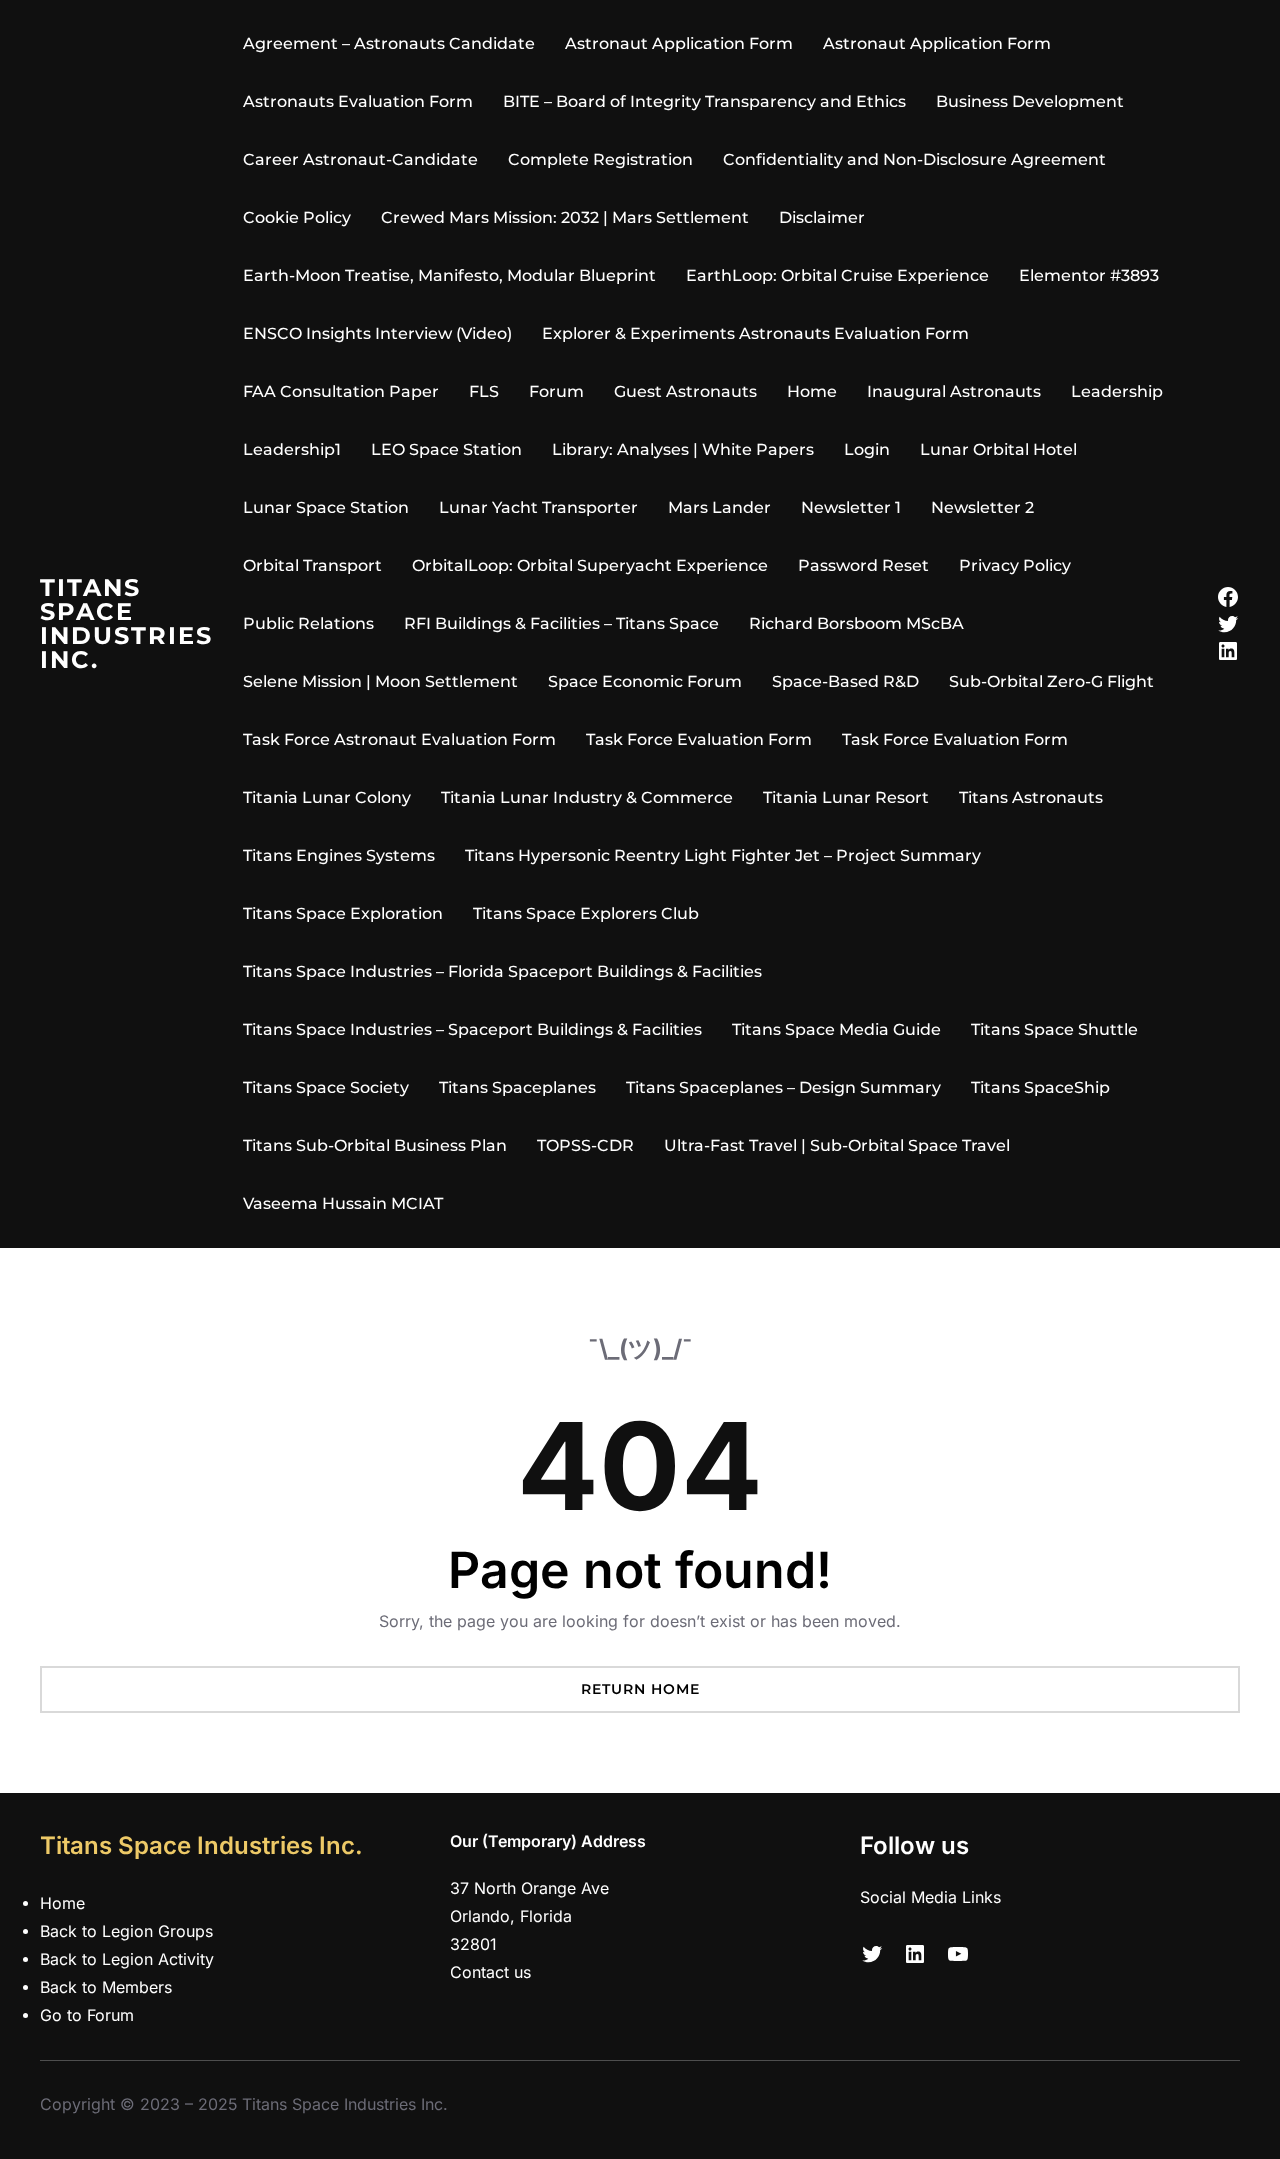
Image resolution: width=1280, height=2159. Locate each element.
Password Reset (863, 565)
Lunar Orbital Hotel (998, 449)
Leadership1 (292, 449)
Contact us (490, 1972)
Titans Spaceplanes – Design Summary (783, 1087)
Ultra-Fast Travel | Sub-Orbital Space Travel (837, 1145)
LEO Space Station (446, 449)
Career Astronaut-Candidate (360, 159)
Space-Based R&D (845, 681)
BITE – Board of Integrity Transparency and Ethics (704, 101)
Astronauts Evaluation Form (358, 101)
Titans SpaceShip (1040, 1087)
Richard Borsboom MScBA (856, 623)
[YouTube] (958, 1954)
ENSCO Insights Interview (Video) (377, 333)
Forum (556, 391)
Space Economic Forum (645, 681)
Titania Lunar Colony (327, 797)
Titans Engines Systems (339, 855)
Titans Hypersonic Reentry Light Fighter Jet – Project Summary (723, 855)
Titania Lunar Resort (846, 797)
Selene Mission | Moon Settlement (380, 681)
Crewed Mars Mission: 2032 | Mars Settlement (565, 217)
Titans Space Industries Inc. (126, 623)
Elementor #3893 (1089, 275)
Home (812, 391)
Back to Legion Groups (126, 1931)
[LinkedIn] (1228, 651)
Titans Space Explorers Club (586, 913)
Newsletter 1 (851, 507)
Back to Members (106, 1987)
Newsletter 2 (982, 507)
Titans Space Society (326, 1087)
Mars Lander (719, 507)
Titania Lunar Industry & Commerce (587, 797)
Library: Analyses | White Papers (683, 449)
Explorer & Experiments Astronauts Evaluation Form (755, 333)
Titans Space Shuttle (1054, 1029)
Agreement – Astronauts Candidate (389, 43)
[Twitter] (1228, 624)
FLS (484, 391)
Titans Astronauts (1031, 797)
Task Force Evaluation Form (699, 739)
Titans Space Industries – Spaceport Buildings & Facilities (472, 1029)
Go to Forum (87, 2015)
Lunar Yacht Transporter (538, 507)
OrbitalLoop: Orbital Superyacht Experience (590, 565)
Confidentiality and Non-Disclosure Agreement (914, 159)
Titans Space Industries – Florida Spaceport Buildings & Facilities (502, 971)
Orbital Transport (312, 565)
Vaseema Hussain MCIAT (343, 1203)
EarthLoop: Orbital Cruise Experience (837, 275)
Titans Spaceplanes (517, 1087)
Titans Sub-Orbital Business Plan (375, 1145)
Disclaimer (822, 217)
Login (867, 449)
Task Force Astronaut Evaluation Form (399, 739)
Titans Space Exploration (343, 913)
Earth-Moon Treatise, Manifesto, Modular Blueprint (449, 275)
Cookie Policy (297, 217)
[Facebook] (1228, 597)
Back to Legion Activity (127, 1959)
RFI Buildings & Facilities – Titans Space (561, 623)
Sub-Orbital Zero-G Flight (1051, 681)
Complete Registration (600, 159)
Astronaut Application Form (679, 43)
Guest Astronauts (685, 391)
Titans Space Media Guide (836, 1029)
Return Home (640, 1689)
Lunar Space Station (326, 507)
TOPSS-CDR (585, 1145)
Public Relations (308, 623)
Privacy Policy (1015, 565)
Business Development (1030, 101)
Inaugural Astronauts (954, 391)
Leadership (1117, 391)
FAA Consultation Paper (341, 391)
